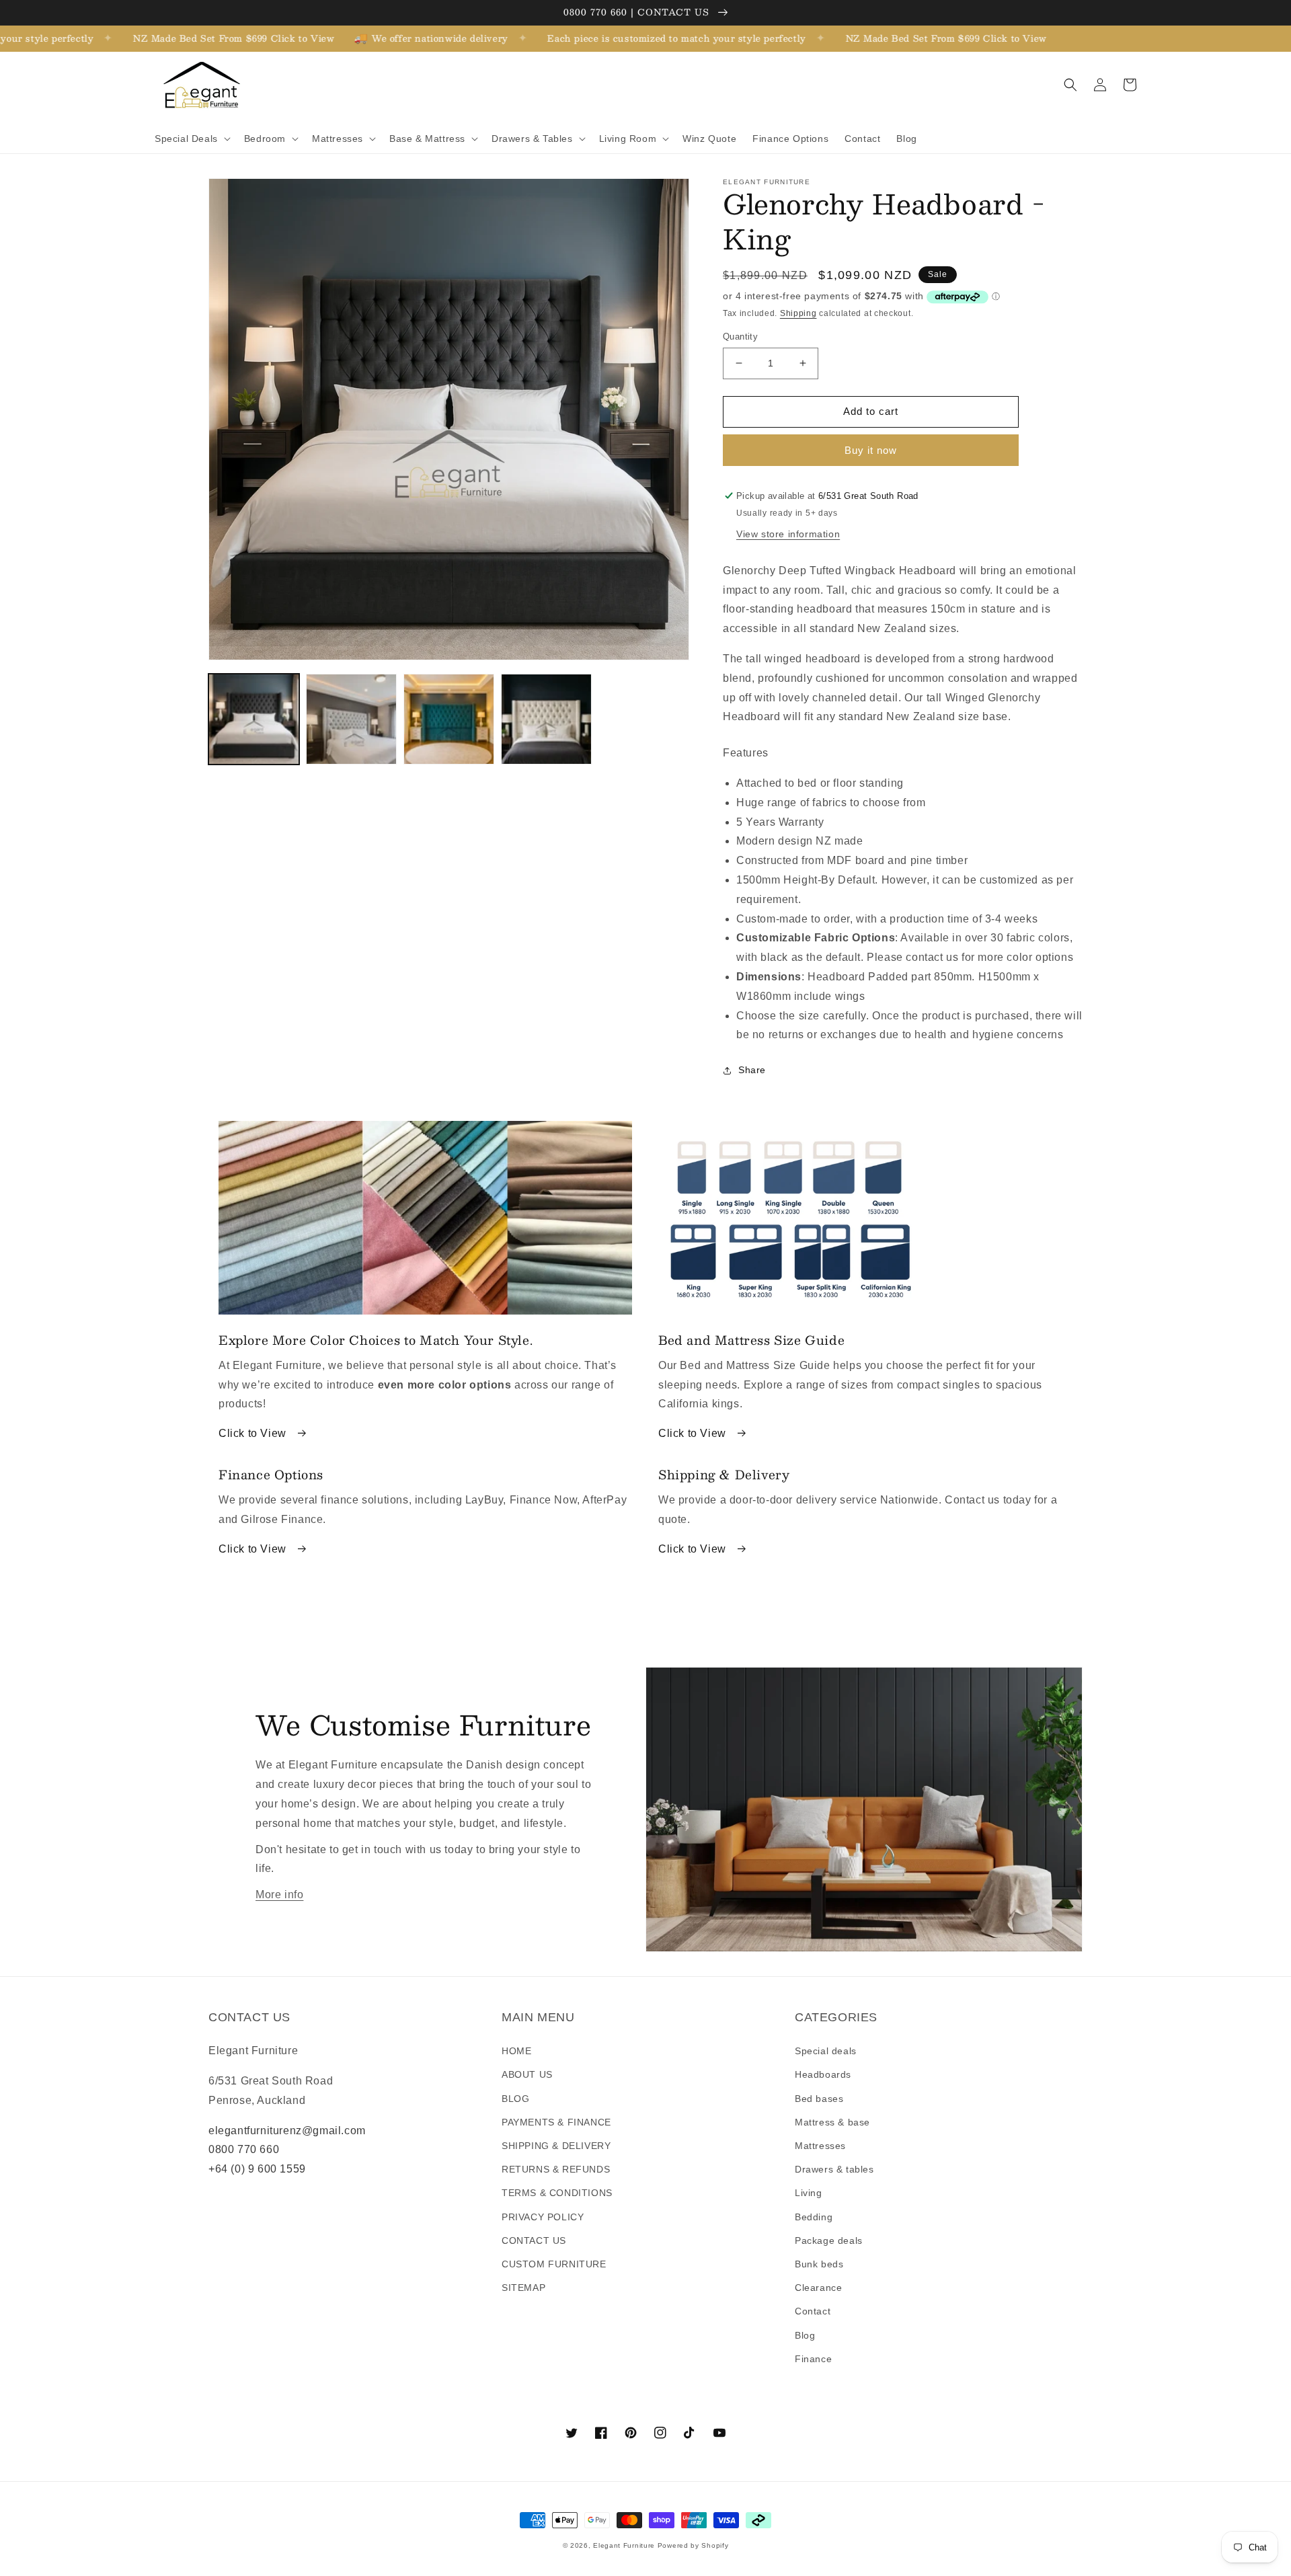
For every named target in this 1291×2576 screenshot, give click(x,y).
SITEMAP (523, 2288)
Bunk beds (819, 2264)
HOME (516, 2051)
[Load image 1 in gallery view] (254, 719)
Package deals (829, 2240)
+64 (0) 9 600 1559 (257, 2169)
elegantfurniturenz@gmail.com (287, 2131)
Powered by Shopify (693, 2545)
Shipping (798, 313)
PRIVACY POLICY (543, 2217)
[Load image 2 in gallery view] (351, 719)
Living (809, 2193)
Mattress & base (832, 2122)
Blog (805, 2335)
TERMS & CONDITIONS (557, 2193)
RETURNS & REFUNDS (556, 2169)
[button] (191, 139)
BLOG (515, 2099)
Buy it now (871, 450)
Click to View (254, 1433)
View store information (788, 534)
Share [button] (752, 1070)
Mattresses (820, 2146)
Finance (813, 2359)
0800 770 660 (244, 2149)
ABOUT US (527, 2074)
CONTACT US (534, 2240)
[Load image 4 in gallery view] (546, 719)
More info (279, 1895)
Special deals (826, 2051)
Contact (813, 2311)
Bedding (814, 2217)
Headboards (823, 2074)
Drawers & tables (834, 2169)
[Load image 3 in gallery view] (449, 719)
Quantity (740, 337)
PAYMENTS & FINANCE (556, 2122)
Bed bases (819, 2099)
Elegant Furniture (624, 2545)
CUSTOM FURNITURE (554, 2264)
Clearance (818, 2288)
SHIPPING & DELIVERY (556, 2146)
